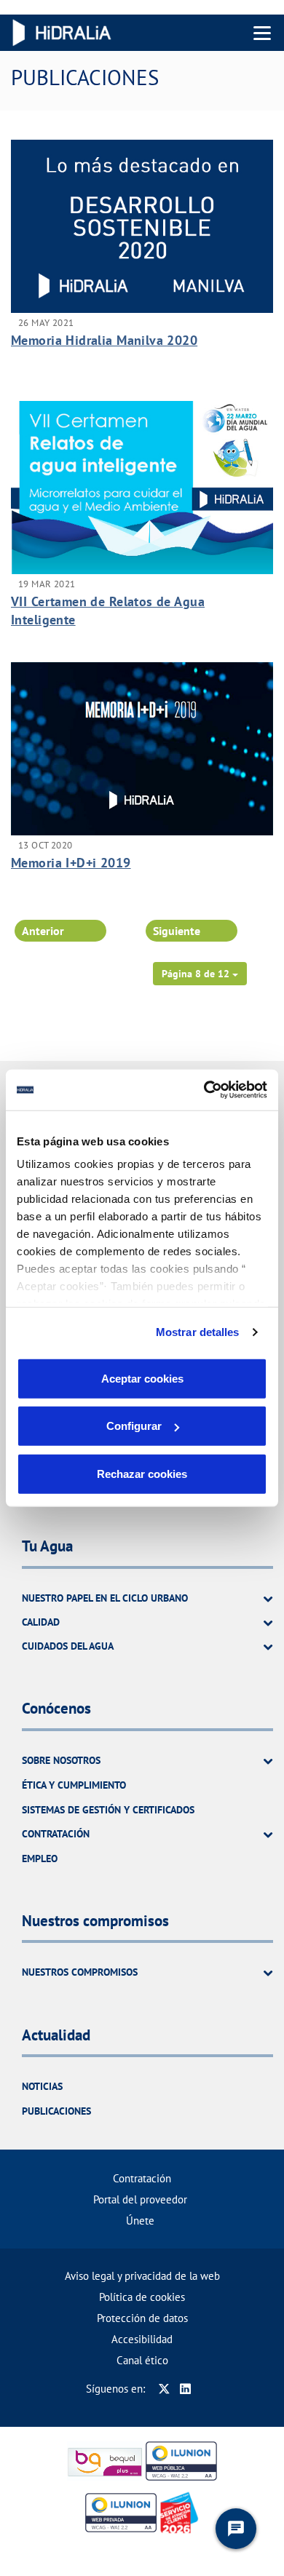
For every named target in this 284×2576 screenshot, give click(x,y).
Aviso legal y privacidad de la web (142, 2276)
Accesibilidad (142, 2339)
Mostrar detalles (198, 1332)
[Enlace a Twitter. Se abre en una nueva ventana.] (164, 2389)
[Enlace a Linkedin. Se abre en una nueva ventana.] (185, 2389)
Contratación (142, 2178)
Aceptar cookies (142, 1378)
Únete (140, 2221)
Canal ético (142, 2360)
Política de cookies (142, 2297)
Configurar (134, 1426)
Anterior (43, 931)
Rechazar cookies (142, 1473)
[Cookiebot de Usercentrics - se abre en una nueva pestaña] (204, 1090)
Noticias (42, 2086)
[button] (200, 974)
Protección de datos (142, 2318)
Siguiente (177, 931)
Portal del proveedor (140, 2199)
